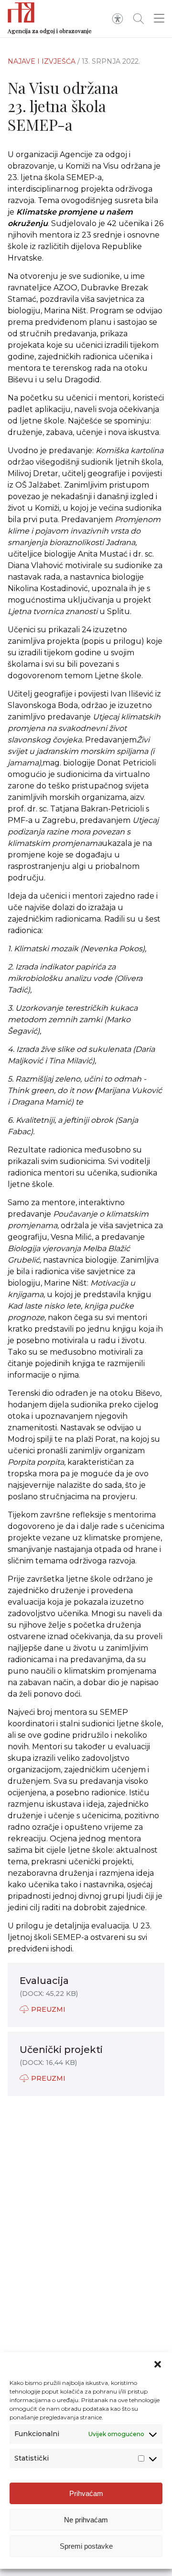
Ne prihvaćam (86, 2520)
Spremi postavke (86, 2546)
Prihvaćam (86, 2493)
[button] (158, 2364)
